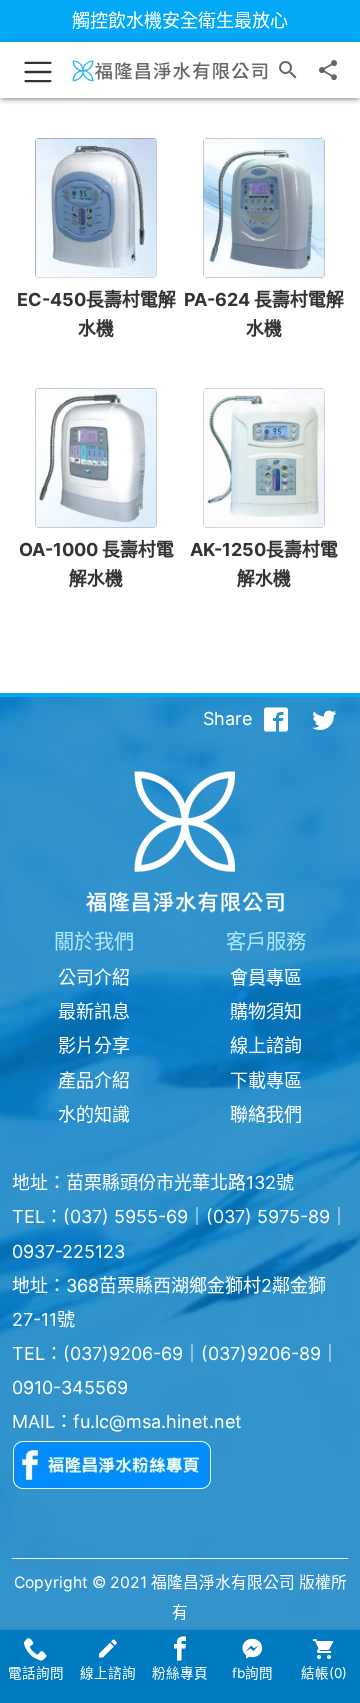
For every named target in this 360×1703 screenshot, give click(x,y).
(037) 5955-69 (125, 1216)
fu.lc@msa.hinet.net (157, 1421)
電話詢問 (36, 1673)
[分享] (328, 70)
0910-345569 (70, 1387)
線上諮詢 (266, 1045)
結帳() (324, 1673)
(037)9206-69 (123, 1353)
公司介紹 (94, 977)
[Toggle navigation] (38, 70)
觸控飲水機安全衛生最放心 (180, 20)
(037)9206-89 (261, 1353)
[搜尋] (288, 70)
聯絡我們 (266, 1114)
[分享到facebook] (276, 719)
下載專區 (266, 1080)
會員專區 (266, 977)
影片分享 (94, 1045)
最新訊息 (94, 1011)
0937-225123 (68, 1251)
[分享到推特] (324, 719)
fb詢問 (252, 1673)
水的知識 (94, 1114)
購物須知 (266, 1011)
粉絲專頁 (180, 1673)
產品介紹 (94, 1080)
